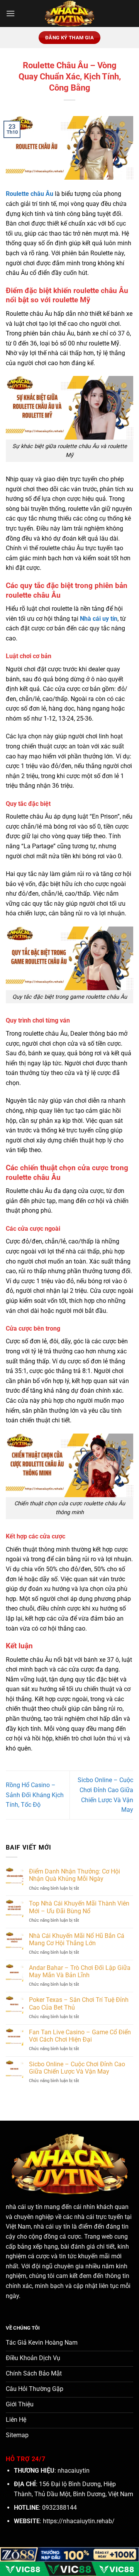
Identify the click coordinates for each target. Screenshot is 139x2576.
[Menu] (10, 13)
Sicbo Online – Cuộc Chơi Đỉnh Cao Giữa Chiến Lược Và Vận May (77, 2068)
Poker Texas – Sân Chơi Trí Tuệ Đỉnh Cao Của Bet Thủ (79, 2003)
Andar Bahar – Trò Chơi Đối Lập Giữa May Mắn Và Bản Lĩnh (80, 1971)
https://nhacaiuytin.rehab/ (79, 2521)
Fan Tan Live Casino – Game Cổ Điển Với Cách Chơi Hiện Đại (80, 2036)
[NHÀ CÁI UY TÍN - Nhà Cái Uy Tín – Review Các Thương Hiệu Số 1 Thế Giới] (69, 13)
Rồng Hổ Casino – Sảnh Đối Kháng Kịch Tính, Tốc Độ (35, 1795)
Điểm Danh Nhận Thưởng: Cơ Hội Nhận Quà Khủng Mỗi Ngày (75, 1875)
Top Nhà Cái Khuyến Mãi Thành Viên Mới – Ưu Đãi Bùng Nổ (79, 1907)
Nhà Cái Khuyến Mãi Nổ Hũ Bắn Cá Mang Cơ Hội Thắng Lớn (77, 1939)
